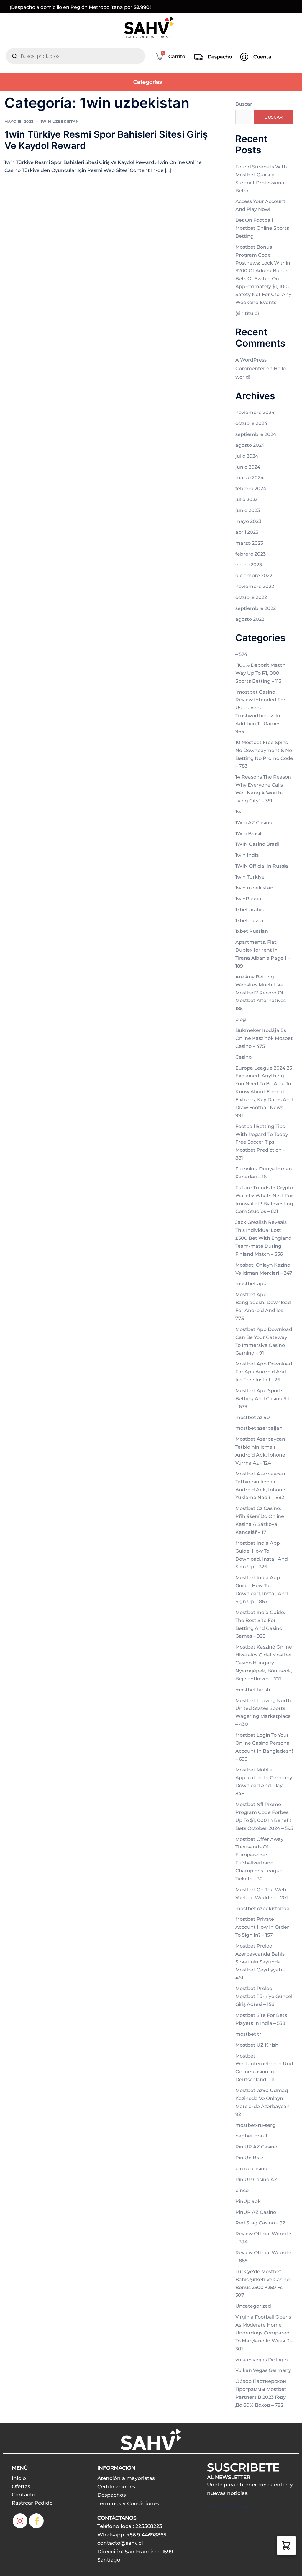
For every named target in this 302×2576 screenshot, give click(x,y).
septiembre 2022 (256, 608)
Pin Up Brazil (251, 2158)
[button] (286, 2546)
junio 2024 (248, 467)
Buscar (244, 104)
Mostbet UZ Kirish (257, 2045)
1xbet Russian (252, 931)
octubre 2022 (251, 597)
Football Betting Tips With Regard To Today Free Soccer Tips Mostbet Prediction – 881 (262, 1142)
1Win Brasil (248, 834)
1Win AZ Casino (254, 823)
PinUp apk (248, 2201)
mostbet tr (248, 2034)
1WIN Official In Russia (262, 866)
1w (238, 812)
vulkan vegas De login (262, 2360)
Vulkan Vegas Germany (263, 2370)
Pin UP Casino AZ (256, 2179)
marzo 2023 (249, 543)
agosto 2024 (250, 445)
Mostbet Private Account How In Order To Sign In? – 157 (262, 1927)
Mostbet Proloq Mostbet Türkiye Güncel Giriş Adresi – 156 (264, 1996)
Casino (243, 1057)
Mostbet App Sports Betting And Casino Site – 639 (264, 1399)
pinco (242, 2190)
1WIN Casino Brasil (257, 844)
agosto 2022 (250, 619)
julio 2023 (247, 499)
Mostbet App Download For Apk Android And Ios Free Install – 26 (264, 1372)
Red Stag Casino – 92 (260, 2223)
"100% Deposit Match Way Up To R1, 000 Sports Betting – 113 (261, 673)
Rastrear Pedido (32, 2503)
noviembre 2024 (255, 412)
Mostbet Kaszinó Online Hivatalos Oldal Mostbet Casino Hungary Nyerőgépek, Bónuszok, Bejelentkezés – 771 (264, 1663)
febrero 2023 (251, 554)
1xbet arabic (250, 910)
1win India (247, 855)
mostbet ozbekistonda (262, 1908)
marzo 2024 (250, 478)
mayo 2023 (248, 521)
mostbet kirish (253, 1690)
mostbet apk (251, 1284)
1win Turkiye (250, 877)
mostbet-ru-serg (255, 2125)
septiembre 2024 (256, 434)
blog (241, 1019)
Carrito (177, 56)
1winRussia (248, 899)
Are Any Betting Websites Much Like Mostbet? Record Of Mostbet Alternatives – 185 (262, 993)
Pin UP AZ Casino (256, 2147)
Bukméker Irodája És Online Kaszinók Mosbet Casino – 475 (264, 1038)
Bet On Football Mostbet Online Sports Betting (262, 228)
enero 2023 (249, 565)
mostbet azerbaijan (259, 1428)
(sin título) (247, 313)
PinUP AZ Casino (256, 2212)
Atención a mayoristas (126, 2478)
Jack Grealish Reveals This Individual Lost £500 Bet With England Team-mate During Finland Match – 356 (264, 1238)
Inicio (19, 2478)
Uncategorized (253, 2306)
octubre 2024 (251, 423)
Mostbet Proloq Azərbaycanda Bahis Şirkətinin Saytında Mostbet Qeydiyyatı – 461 (260, 1962)
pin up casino (251, 2169)
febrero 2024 (251, 489)
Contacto (24, 2495)
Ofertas (21, 2486)
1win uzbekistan (60, 121)
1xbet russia (249, 921)
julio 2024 (247, 456)
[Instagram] (20, 2521)
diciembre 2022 (254, 576)
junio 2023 (248, 510)
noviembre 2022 (255, 586)
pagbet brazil (251, 2136)
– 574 (241, 654)
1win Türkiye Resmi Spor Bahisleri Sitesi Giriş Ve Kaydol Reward (106, 140)
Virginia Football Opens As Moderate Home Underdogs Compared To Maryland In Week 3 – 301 (264, 2333)
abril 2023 (247, 532)
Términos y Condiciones (128, 2503)
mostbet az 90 (253, 1417)
